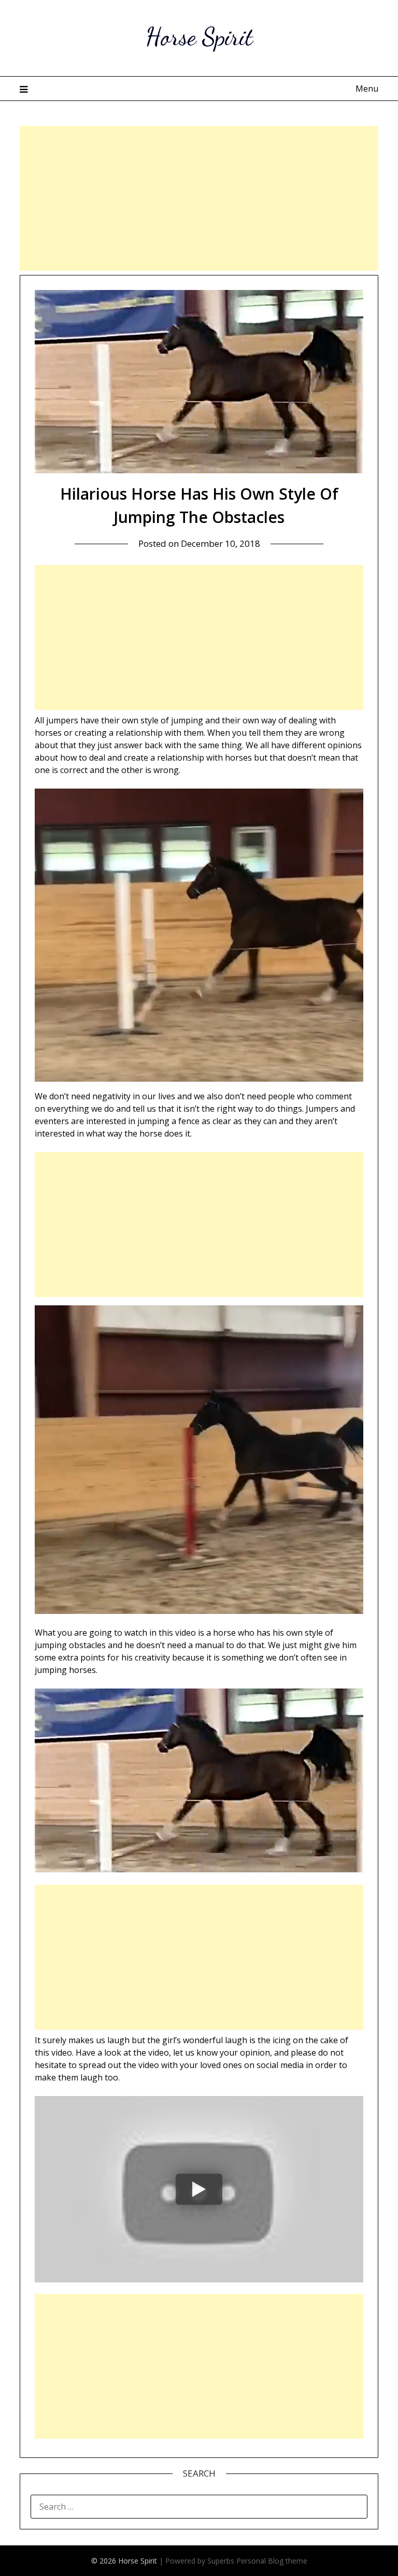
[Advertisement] (199, 198)
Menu (367, 89)
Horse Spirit (199, 37)
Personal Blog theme (272, 2561)
